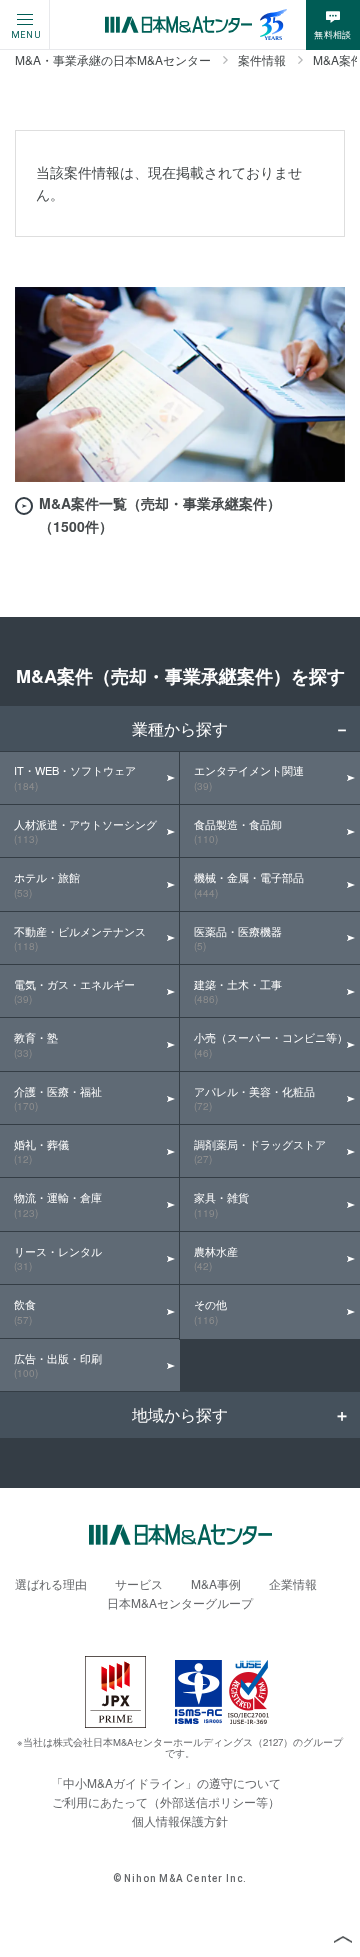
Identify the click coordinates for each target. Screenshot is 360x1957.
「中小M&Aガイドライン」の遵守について (166, 1782)
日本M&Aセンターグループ (180, 1602)
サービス (139, 1583)
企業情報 (293, 1583)
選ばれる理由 (51, 1583)
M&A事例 (216, 1583)
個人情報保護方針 (180, 1820)
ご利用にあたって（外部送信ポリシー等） (166, 1801)
